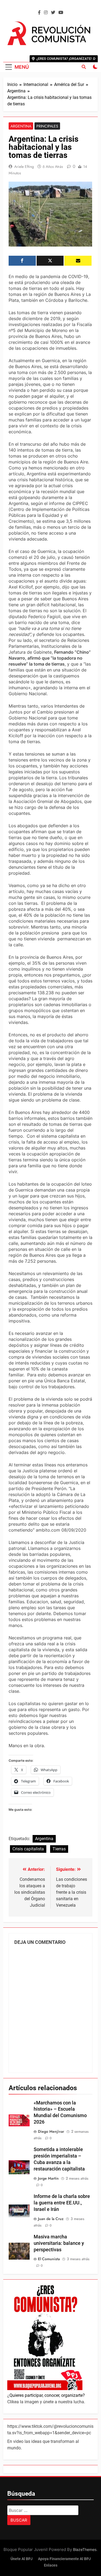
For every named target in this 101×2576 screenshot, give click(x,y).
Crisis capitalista (28, 1849)
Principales (47, 126)
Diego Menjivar (51, 2131)
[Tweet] (50, 261)
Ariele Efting (24, 167)
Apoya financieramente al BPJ (64, 2559)
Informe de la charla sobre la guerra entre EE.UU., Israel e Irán (62, 2203)
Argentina (21, 126)
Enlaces (51, 2565)
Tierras (59, 1849)
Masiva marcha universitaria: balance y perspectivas (59, 2243)
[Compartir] (22, 261)
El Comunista (49, 2259)
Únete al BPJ (22, 2559)
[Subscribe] (78, 261)
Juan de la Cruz (51, 2219)
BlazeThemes (85, 2549)
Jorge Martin (48, 2178)
